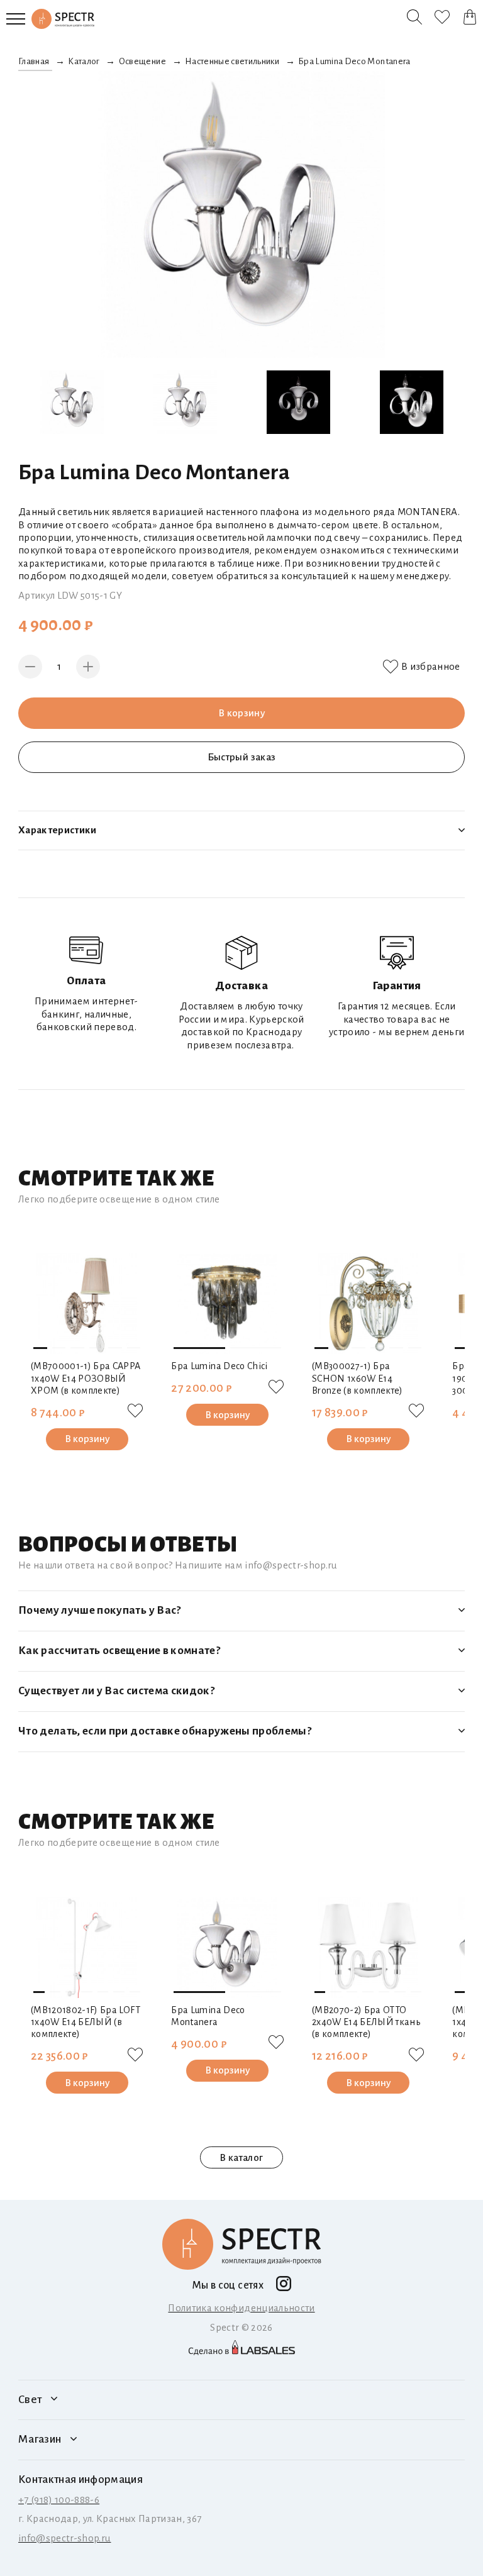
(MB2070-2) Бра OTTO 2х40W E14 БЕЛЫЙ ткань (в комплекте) (366, 2022)
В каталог (241, 2157)
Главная (34, 61)
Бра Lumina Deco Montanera (208, 2016)
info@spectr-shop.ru (64, 2538)
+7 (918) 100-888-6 (59, 2500)
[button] (40, 1348)
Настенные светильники (232, 61)
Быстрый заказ (241, 757)
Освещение (142, 61)
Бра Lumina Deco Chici (219, 1366)
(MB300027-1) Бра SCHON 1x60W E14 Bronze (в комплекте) (358, 1378)
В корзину (241, 713)
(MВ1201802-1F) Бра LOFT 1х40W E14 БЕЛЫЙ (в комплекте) (86, 2022)
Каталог (84, 61)
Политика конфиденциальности (241, 2308)
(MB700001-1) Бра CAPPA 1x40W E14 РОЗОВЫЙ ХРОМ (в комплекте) (86, 1378)
